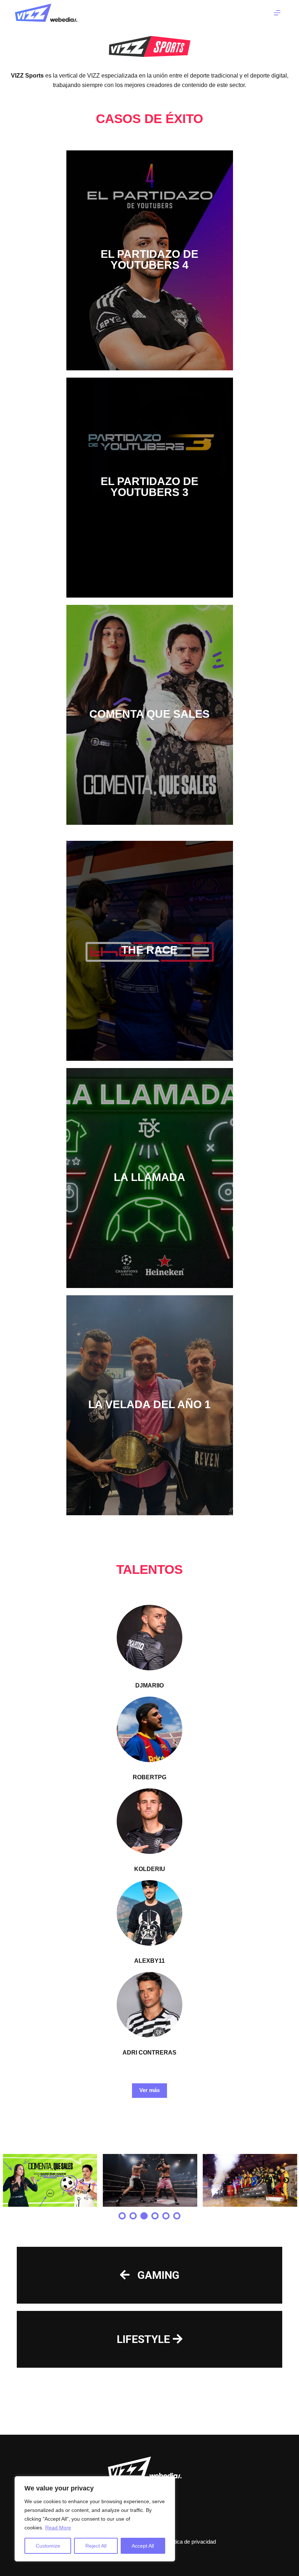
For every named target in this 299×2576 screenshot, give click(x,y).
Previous (13, 2181)
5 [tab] (166, 2216)
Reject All (96, 2546)
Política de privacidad (191, 2542)
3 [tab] (144, 2216)
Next (286, 2181)
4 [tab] (155, 2216)
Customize (48, 2546)
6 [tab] (177, 2216)
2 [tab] (133, 2216)
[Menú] (277, 13)
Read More (58, 2528)
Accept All (143, 2546)
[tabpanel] (50, 2181)
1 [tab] (122, 2216)
